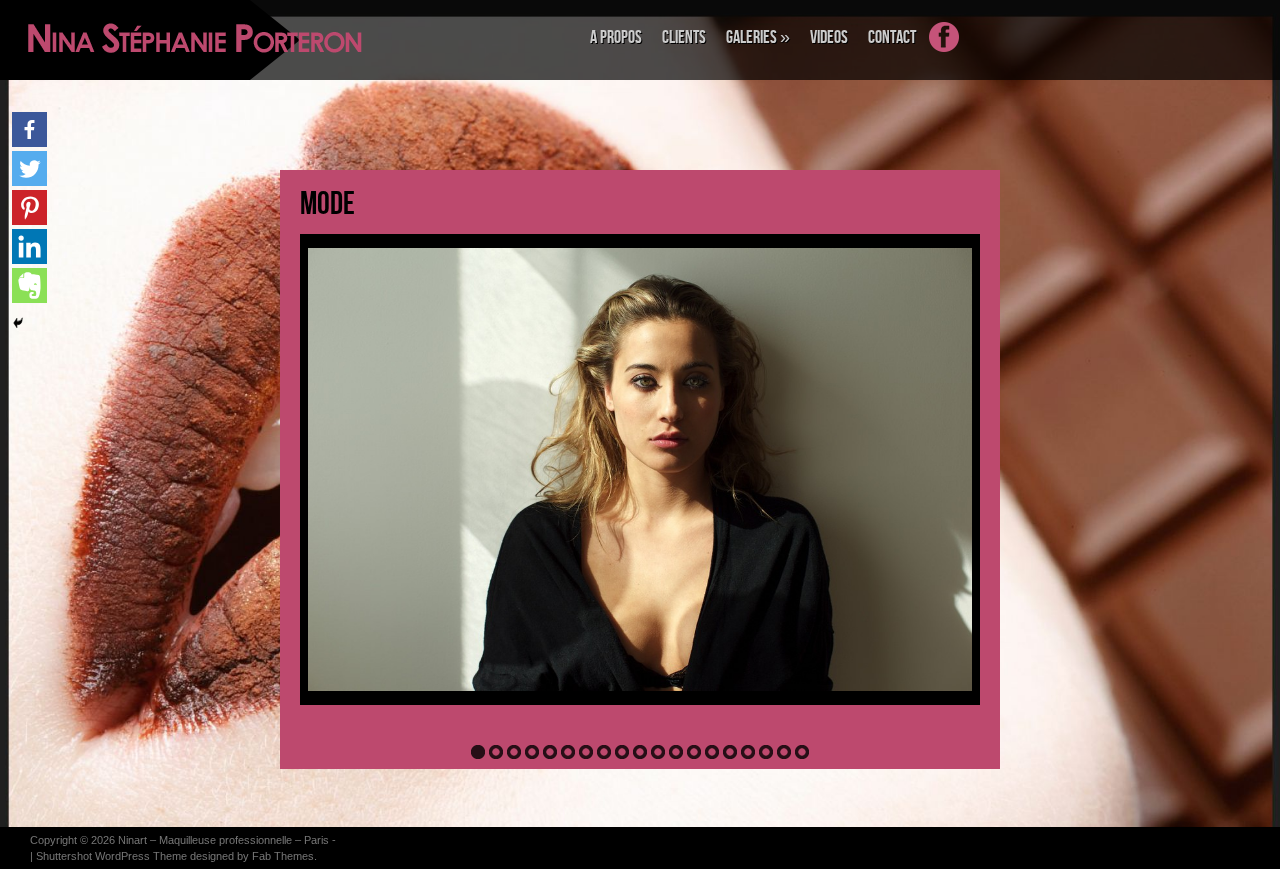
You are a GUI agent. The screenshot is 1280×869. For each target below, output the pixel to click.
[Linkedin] (29, 246)
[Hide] (18, 323)
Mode (327, 204)
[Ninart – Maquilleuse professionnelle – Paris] (125, 40)
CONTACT (892, 37)
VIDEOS (829, 37)
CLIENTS (684, 37)
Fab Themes (283, 856)
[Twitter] (29, 168)
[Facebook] (29, 129)
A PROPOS (616, 37)
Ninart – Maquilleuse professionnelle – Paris (223, 840)
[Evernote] (29, 285)
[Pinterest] (29, 207)
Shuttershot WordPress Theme (111, 856)
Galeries (758, 37)
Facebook (954, 49)
